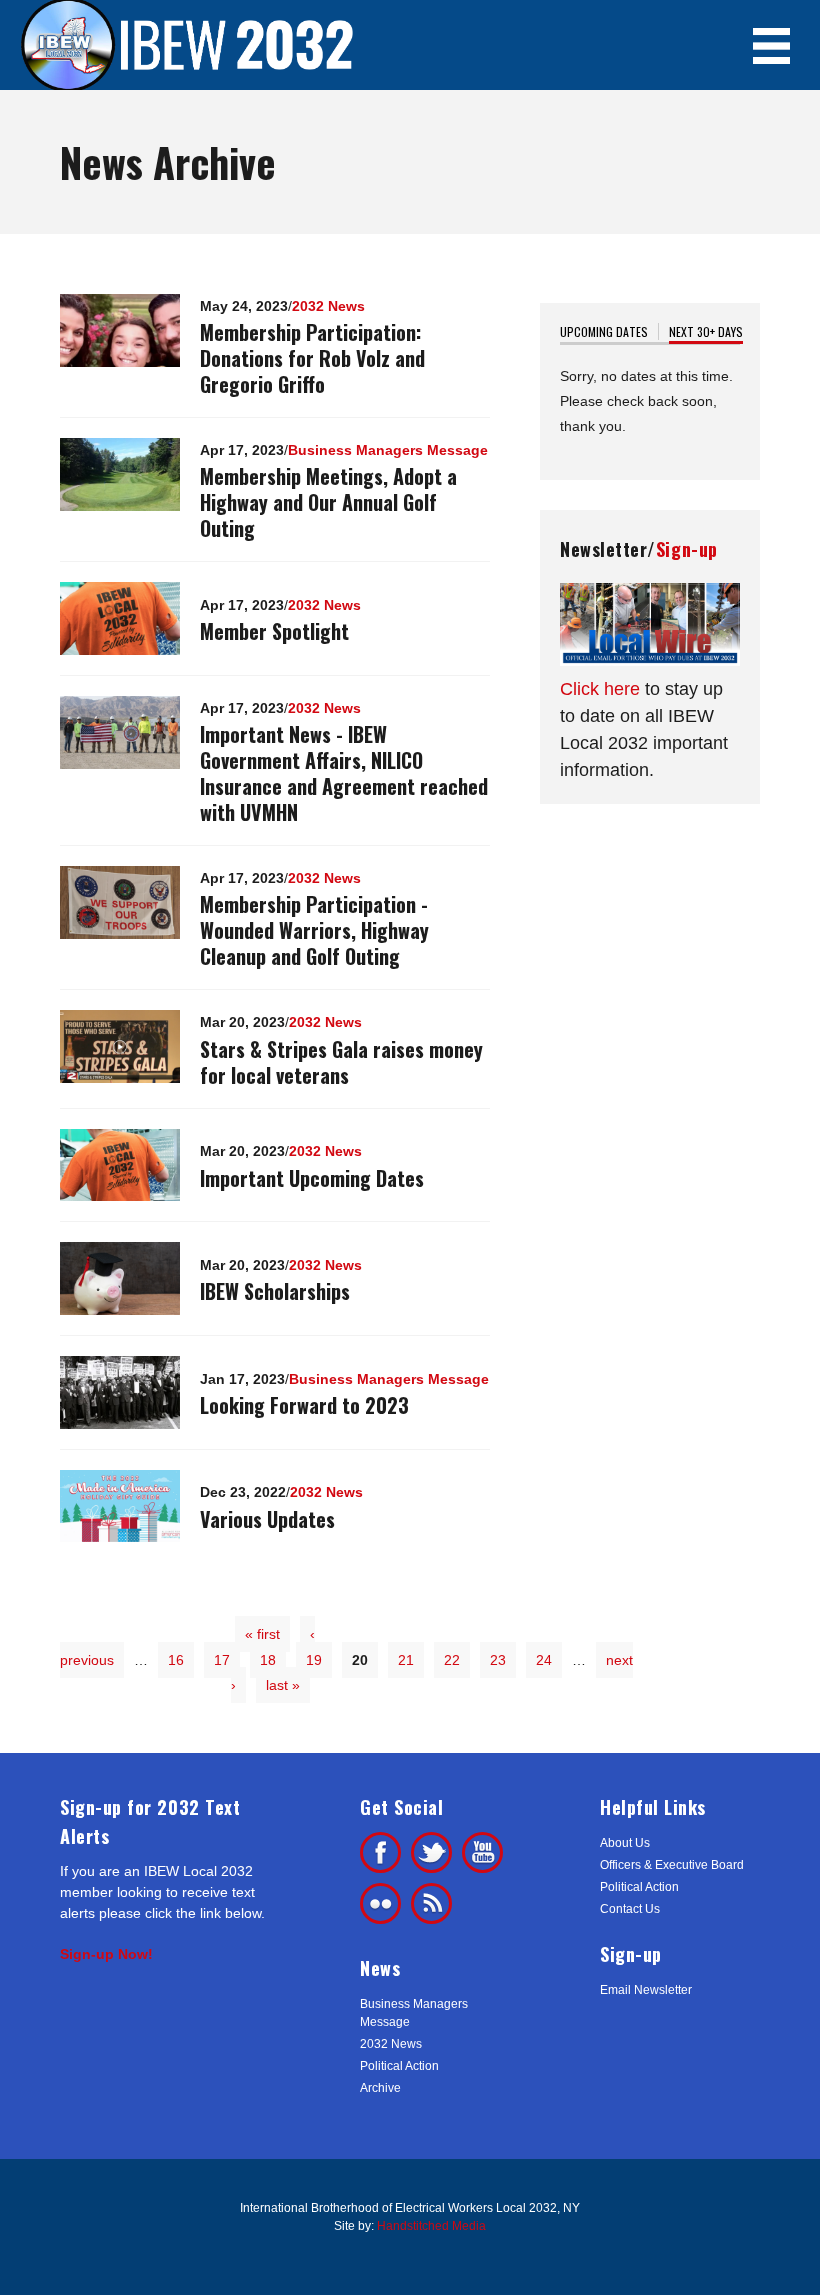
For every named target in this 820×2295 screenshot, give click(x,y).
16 (176, 1660)
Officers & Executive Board (672, 1865)
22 (452, 1660)
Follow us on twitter (431, 1852)
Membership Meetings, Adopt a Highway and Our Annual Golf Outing (328, 502)
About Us (625, 1843)
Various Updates (267, 1519)
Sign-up (687, 549)
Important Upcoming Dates (312, 1178)
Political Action (399, 2066)
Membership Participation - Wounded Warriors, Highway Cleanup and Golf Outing (314, 930)
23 (498, 1660)
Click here (600, 689)
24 (544, 1660)
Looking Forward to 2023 (304, 1405)
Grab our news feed (431, 1903)
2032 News (328, 306)
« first (262, 1634)
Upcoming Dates (604, 331)
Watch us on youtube (482, 1852)
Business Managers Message (388, 450)
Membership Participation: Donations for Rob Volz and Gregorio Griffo (312, 358)
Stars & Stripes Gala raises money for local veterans (341, 1062)
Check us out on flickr (380, 1903)
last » (283, 1685)
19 (314, 1660)
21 (406, 1660)
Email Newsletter (646, 1990)
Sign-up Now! (106, 1954)
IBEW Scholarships (275, 1291)
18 (268, 1660)
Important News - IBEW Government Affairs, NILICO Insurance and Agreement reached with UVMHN (344, 773)
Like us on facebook (380, 1852)
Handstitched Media (431, 2226)
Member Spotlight (274, 631)
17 (222, 1660)
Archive (380, 2088)
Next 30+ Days (706, 331)
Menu (771, 45)
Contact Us (630, 1909)
